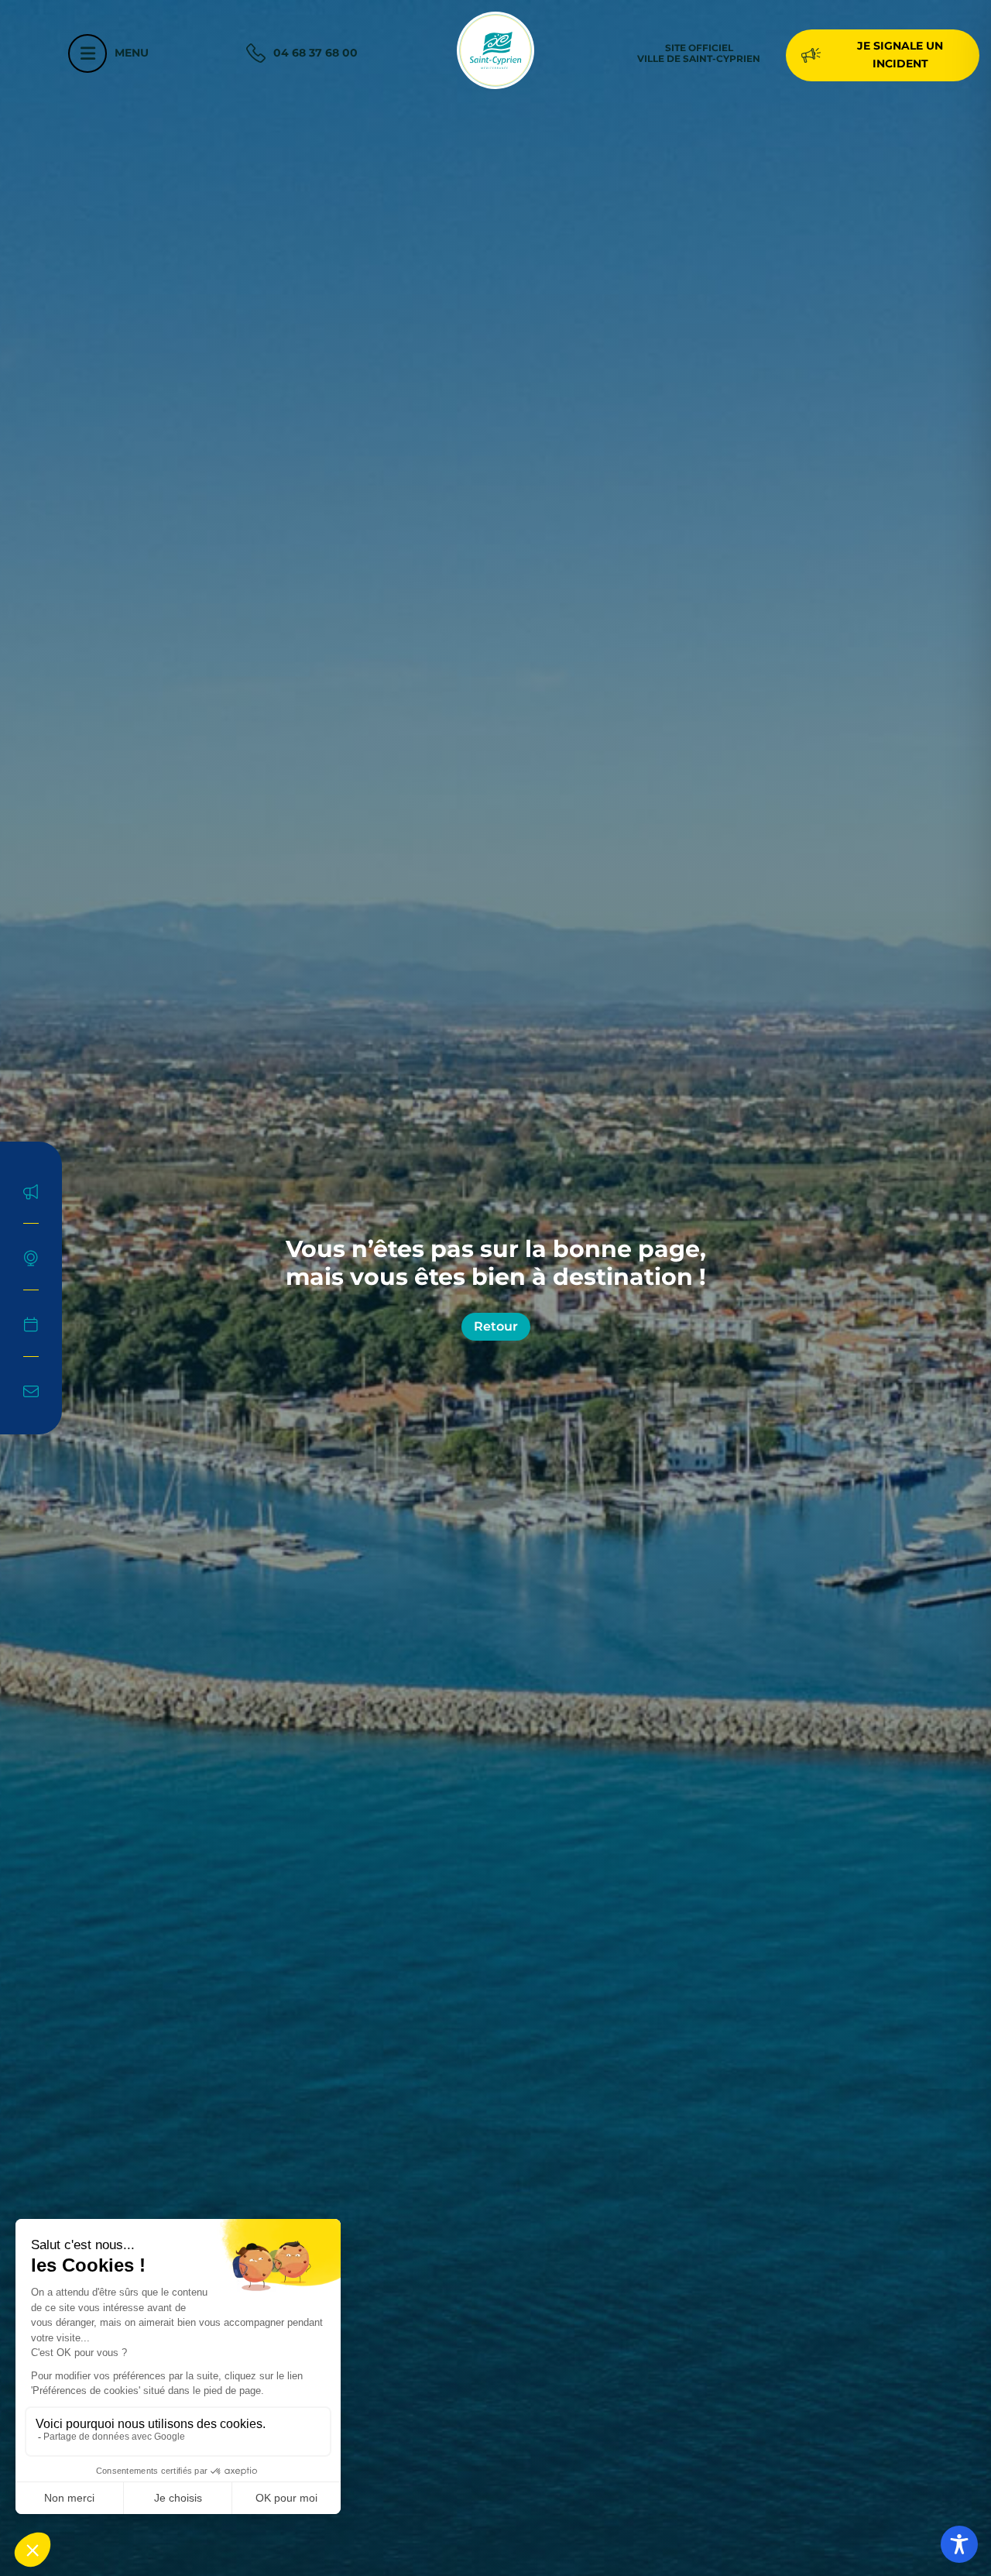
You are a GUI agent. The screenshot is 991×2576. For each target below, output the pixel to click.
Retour (496, 1326)
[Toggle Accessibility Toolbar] (959, 2544)
